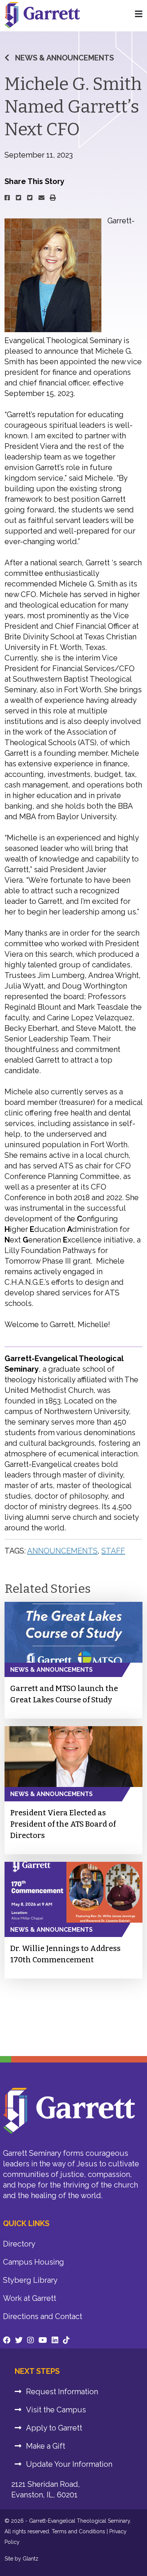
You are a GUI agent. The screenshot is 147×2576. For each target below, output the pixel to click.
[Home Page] (139, 14)
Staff (113, 1551)
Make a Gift (46, 2446)
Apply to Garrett (54, 2428)
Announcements (62, 1551)
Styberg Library (30, 2280)
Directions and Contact (43, 2316)
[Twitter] (19, 2340)
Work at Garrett (30, 2298)
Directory (19, 2244)
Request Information (62, 2392)
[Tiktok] (66, 2340)
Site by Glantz (21, 2559)
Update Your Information (69, 2464)
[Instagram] (31, 2340)
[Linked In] (55, 2340)
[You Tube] (43, 2340)
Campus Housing (34, 2262)
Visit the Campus (56, 2410)
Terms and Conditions (78, 2531)
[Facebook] (7, 2340)
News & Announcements (64, 58)
